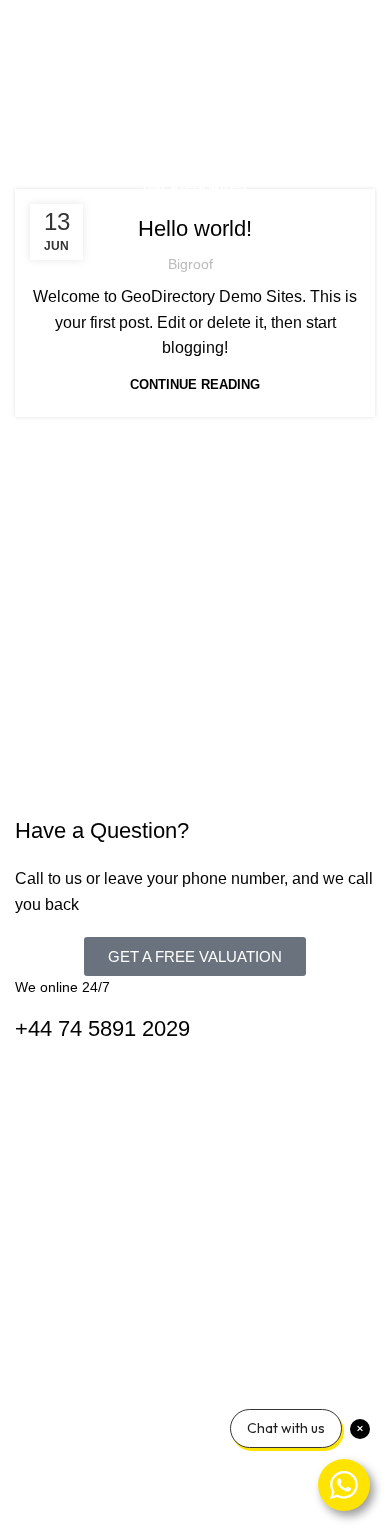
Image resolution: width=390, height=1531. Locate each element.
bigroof (190, 264)
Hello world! (195, 228)
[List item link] (195, 1368)
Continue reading (195, 384)
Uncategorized (195, 188)
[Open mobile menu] (367, 20)
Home (41, 120)
